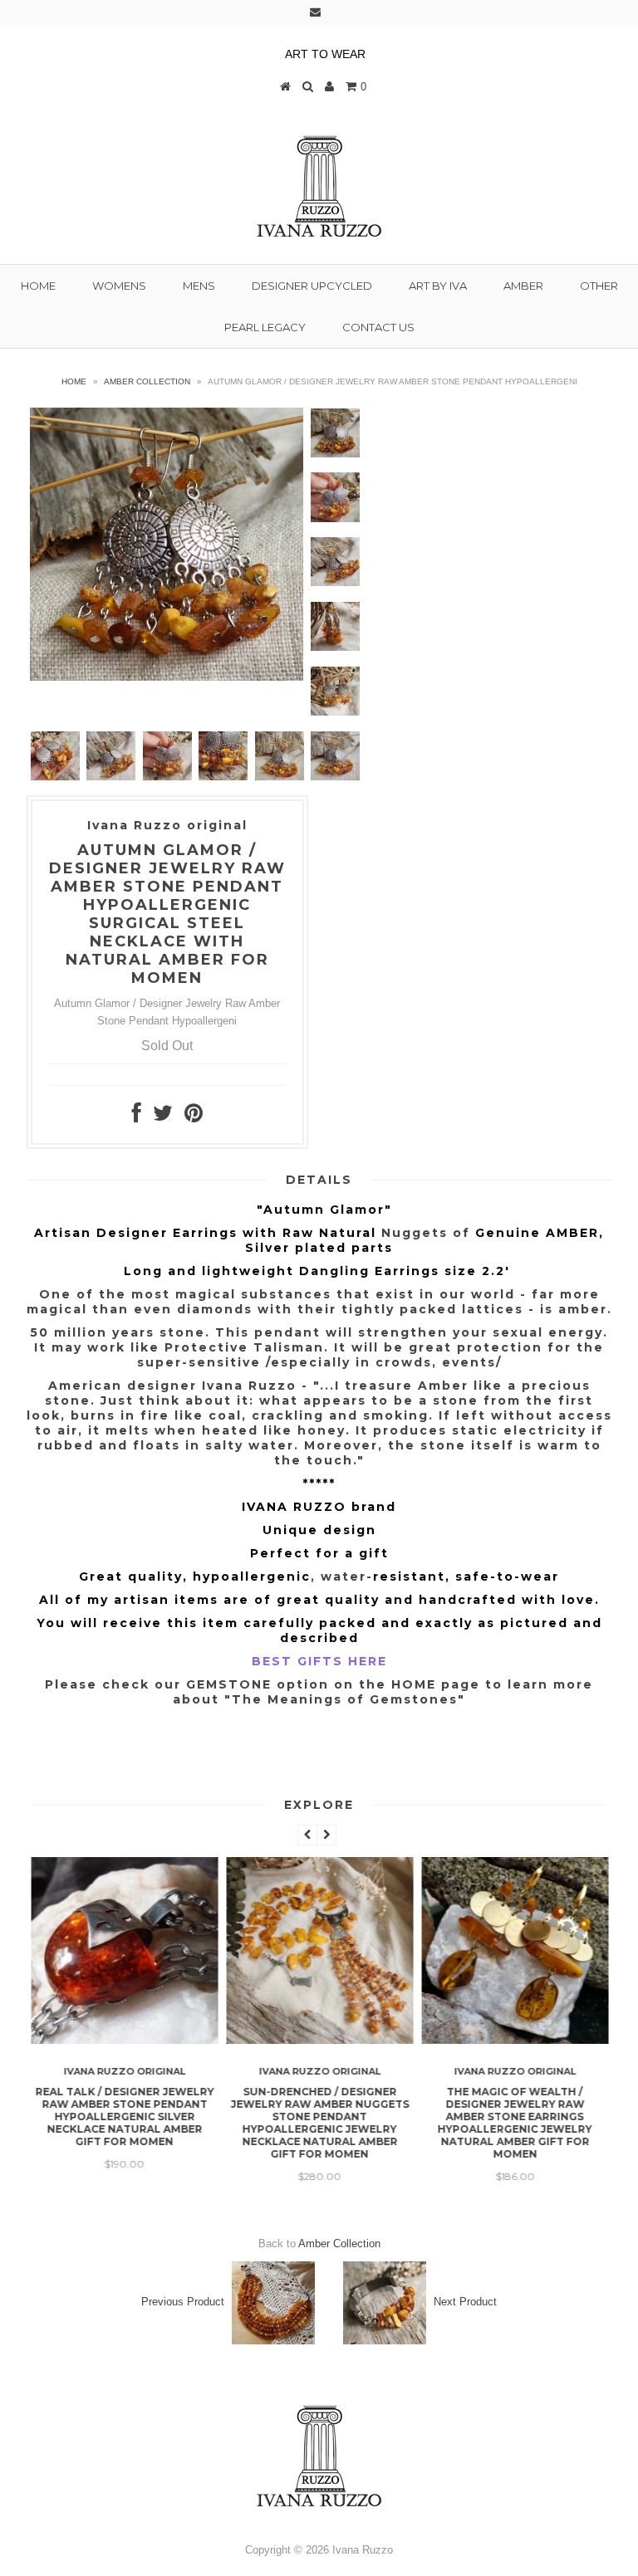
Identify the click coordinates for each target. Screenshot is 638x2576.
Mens (199, 286)
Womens (119, 286)
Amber (523, 286)
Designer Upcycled (312, 286)
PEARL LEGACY (265, 327)
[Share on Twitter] (163, 1117)
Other (599, 286)
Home (38, 286)
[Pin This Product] (194, 1117)
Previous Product (183, 2302)
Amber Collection (147, 381)
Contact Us (378, 327)
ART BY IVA (438, 286)
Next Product (465, 2302)
